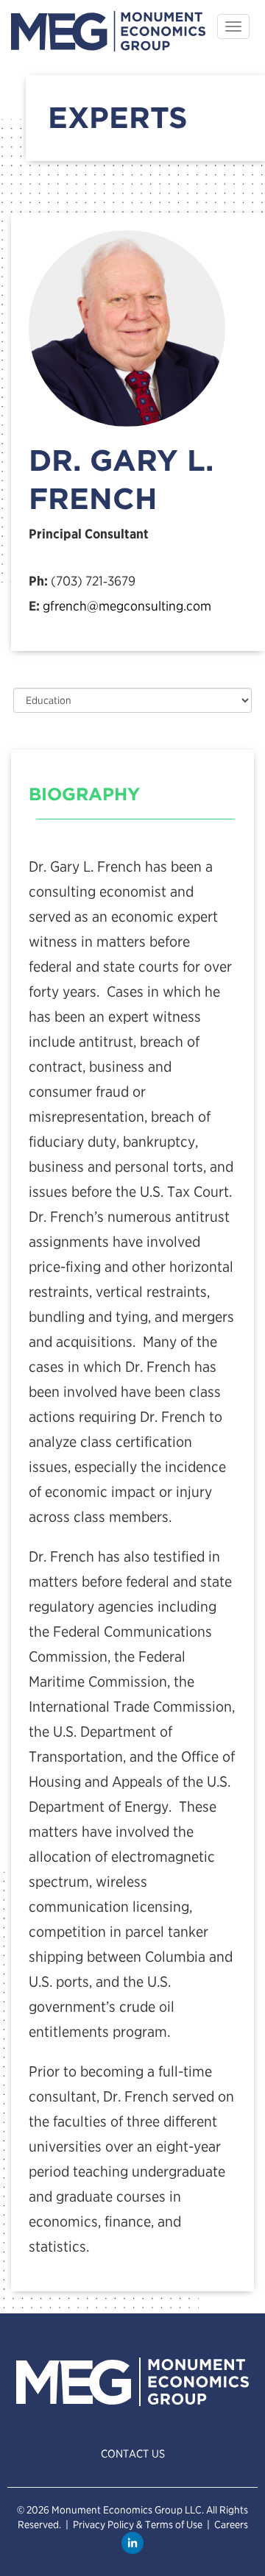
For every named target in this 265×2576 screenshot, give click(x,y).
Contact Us (133, 2454)
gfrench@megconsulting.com (127, 606)
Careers (231, 2525)
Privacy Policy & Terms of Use (138, 2525)
